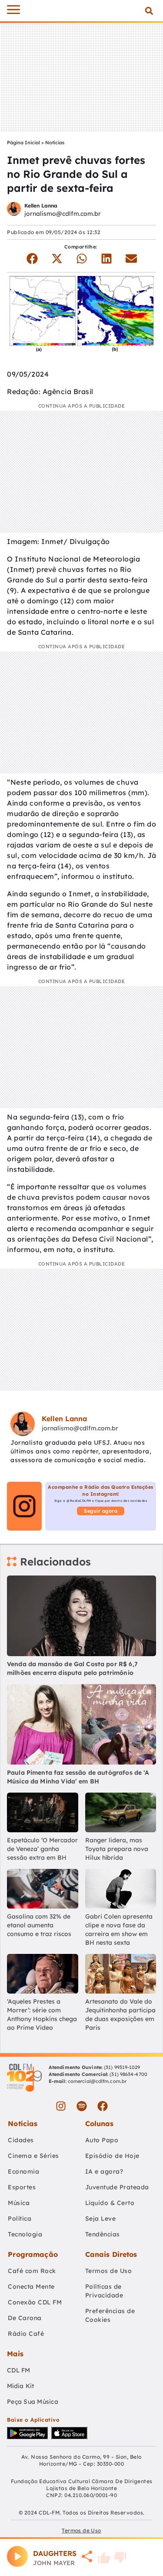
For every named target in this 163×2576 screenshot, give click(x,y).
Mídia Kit (20, 2386)
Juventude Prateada (117, 2187)
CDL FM (19, 2370)
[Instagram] (61, 2106)
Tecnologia (25, 2234)
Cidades (21, 2140)
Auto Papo (102, 2140)
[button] (149, 11)
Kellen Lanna (41, 206)
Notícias (55, 143)
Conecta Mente (31, 2287)
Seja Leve (101, 2219)
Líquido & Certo (110, 2203)
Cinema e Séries (33, 2156)
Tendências (103, 2234)
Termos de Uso (109, 2271)
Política (20, 2219)
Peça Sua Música (33, 2402)
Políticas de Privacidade (104, 2291)
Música (19, 2203)
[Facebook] (103, 2106)
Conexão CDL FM (35, 2302)
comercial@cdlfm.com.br (97, 2081)
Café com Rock (32, 2271)
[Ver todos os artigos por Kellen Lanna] (14, 210)
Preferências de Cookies (110, 2315)
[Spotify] (82, 2106)
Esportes (22, 2187)
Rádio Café (26, 2334)
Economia (23, 2171)
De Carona (25, 2318)
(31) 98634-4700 (128, 2074)
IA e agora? (104, 2171)
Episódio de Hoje (112, 2156)
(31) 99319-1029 (121, 2067)
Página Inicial (23, 143)
